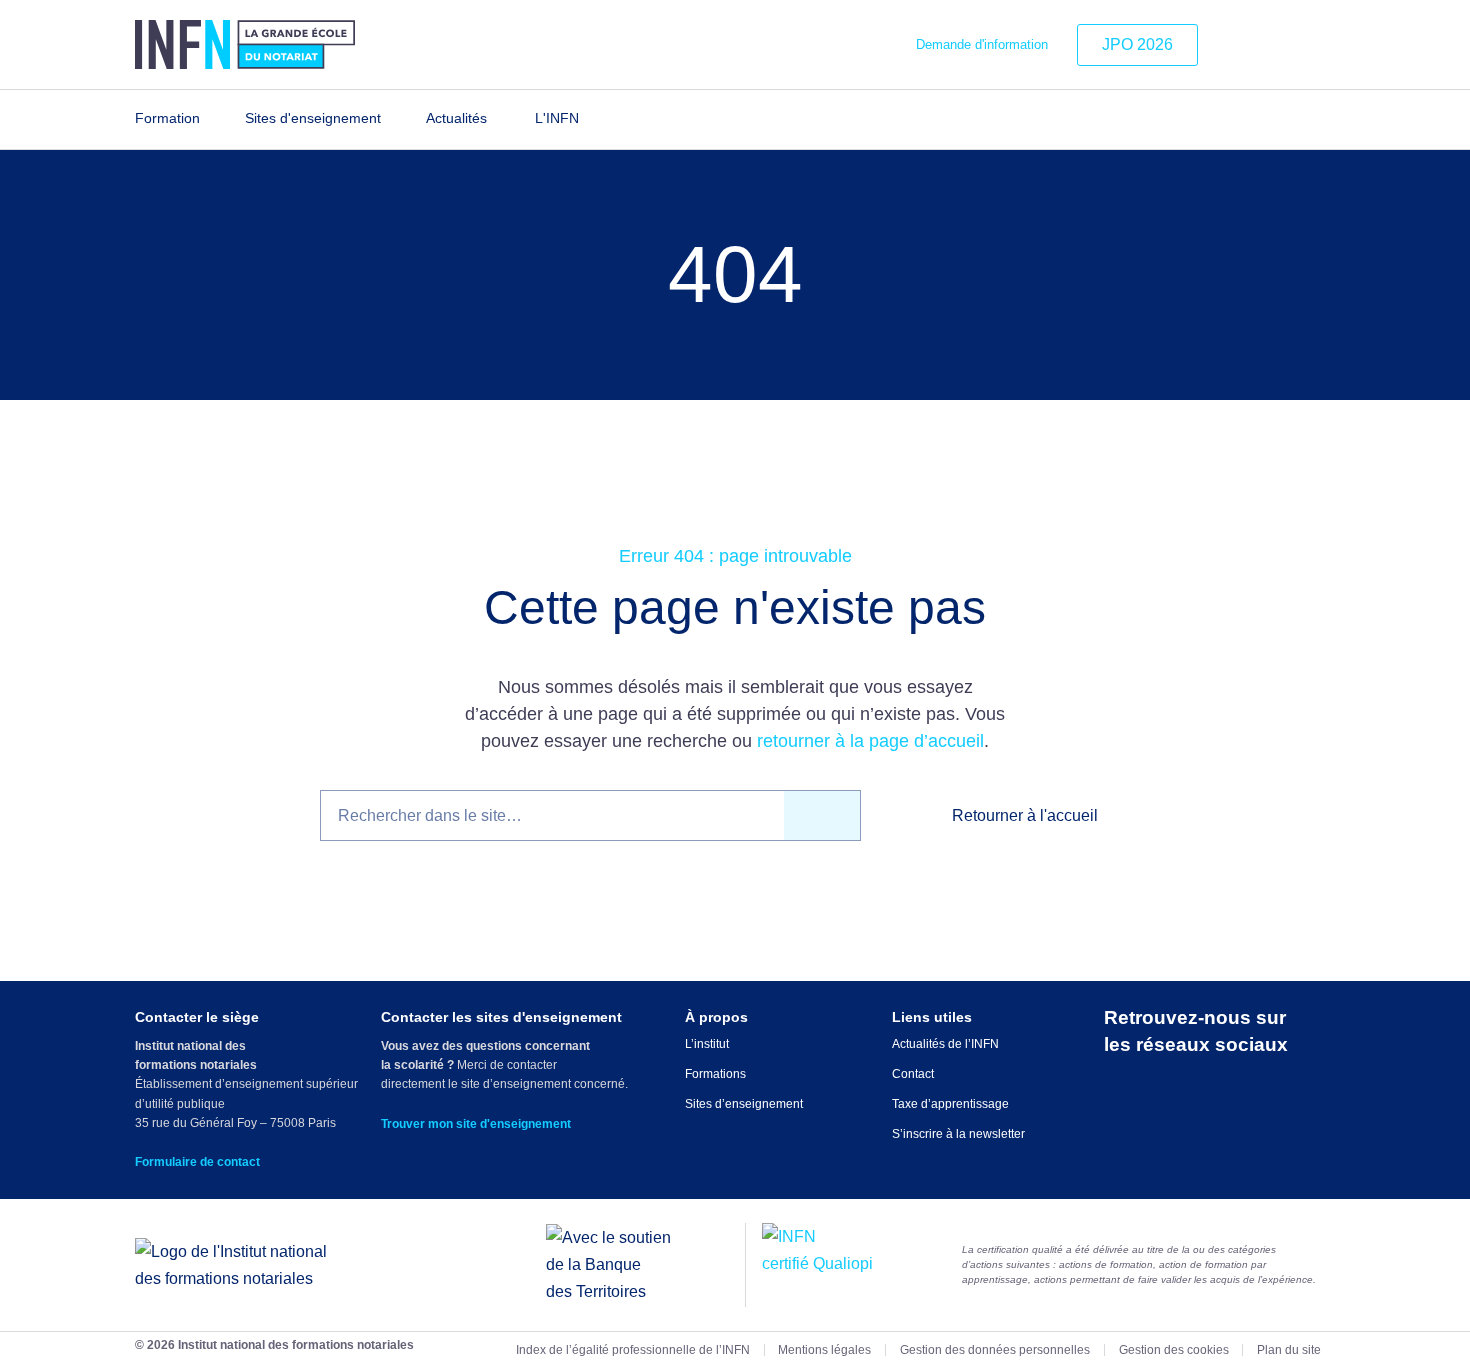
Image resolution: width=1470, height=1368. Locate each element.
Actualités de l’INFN (945, 1044)
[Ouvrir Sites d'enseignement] (393, 119)
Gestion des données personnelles (995, 1350)
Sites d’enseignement (744, 1104)
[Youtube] (1322, 45)
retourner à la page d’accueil (870, 741)
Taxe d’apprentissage (950, 1104)
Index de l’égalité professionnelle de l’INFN (633, 1350)
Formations (715, 1074)
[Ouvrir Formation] (212, 119)
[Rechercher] (822, 815)
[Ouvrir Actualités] (499, 119)
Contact (913, 1074)
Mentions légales (824, 1350)
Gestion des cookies (1174, 1350)
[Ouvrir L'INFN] (591, 119)
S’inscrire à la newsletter (958, 1134)
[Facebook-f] (1292, 45)
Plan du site (1289, 1350)
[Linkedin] (1231, 45)
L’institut (707, 1044)
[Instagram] (1261, 45)
